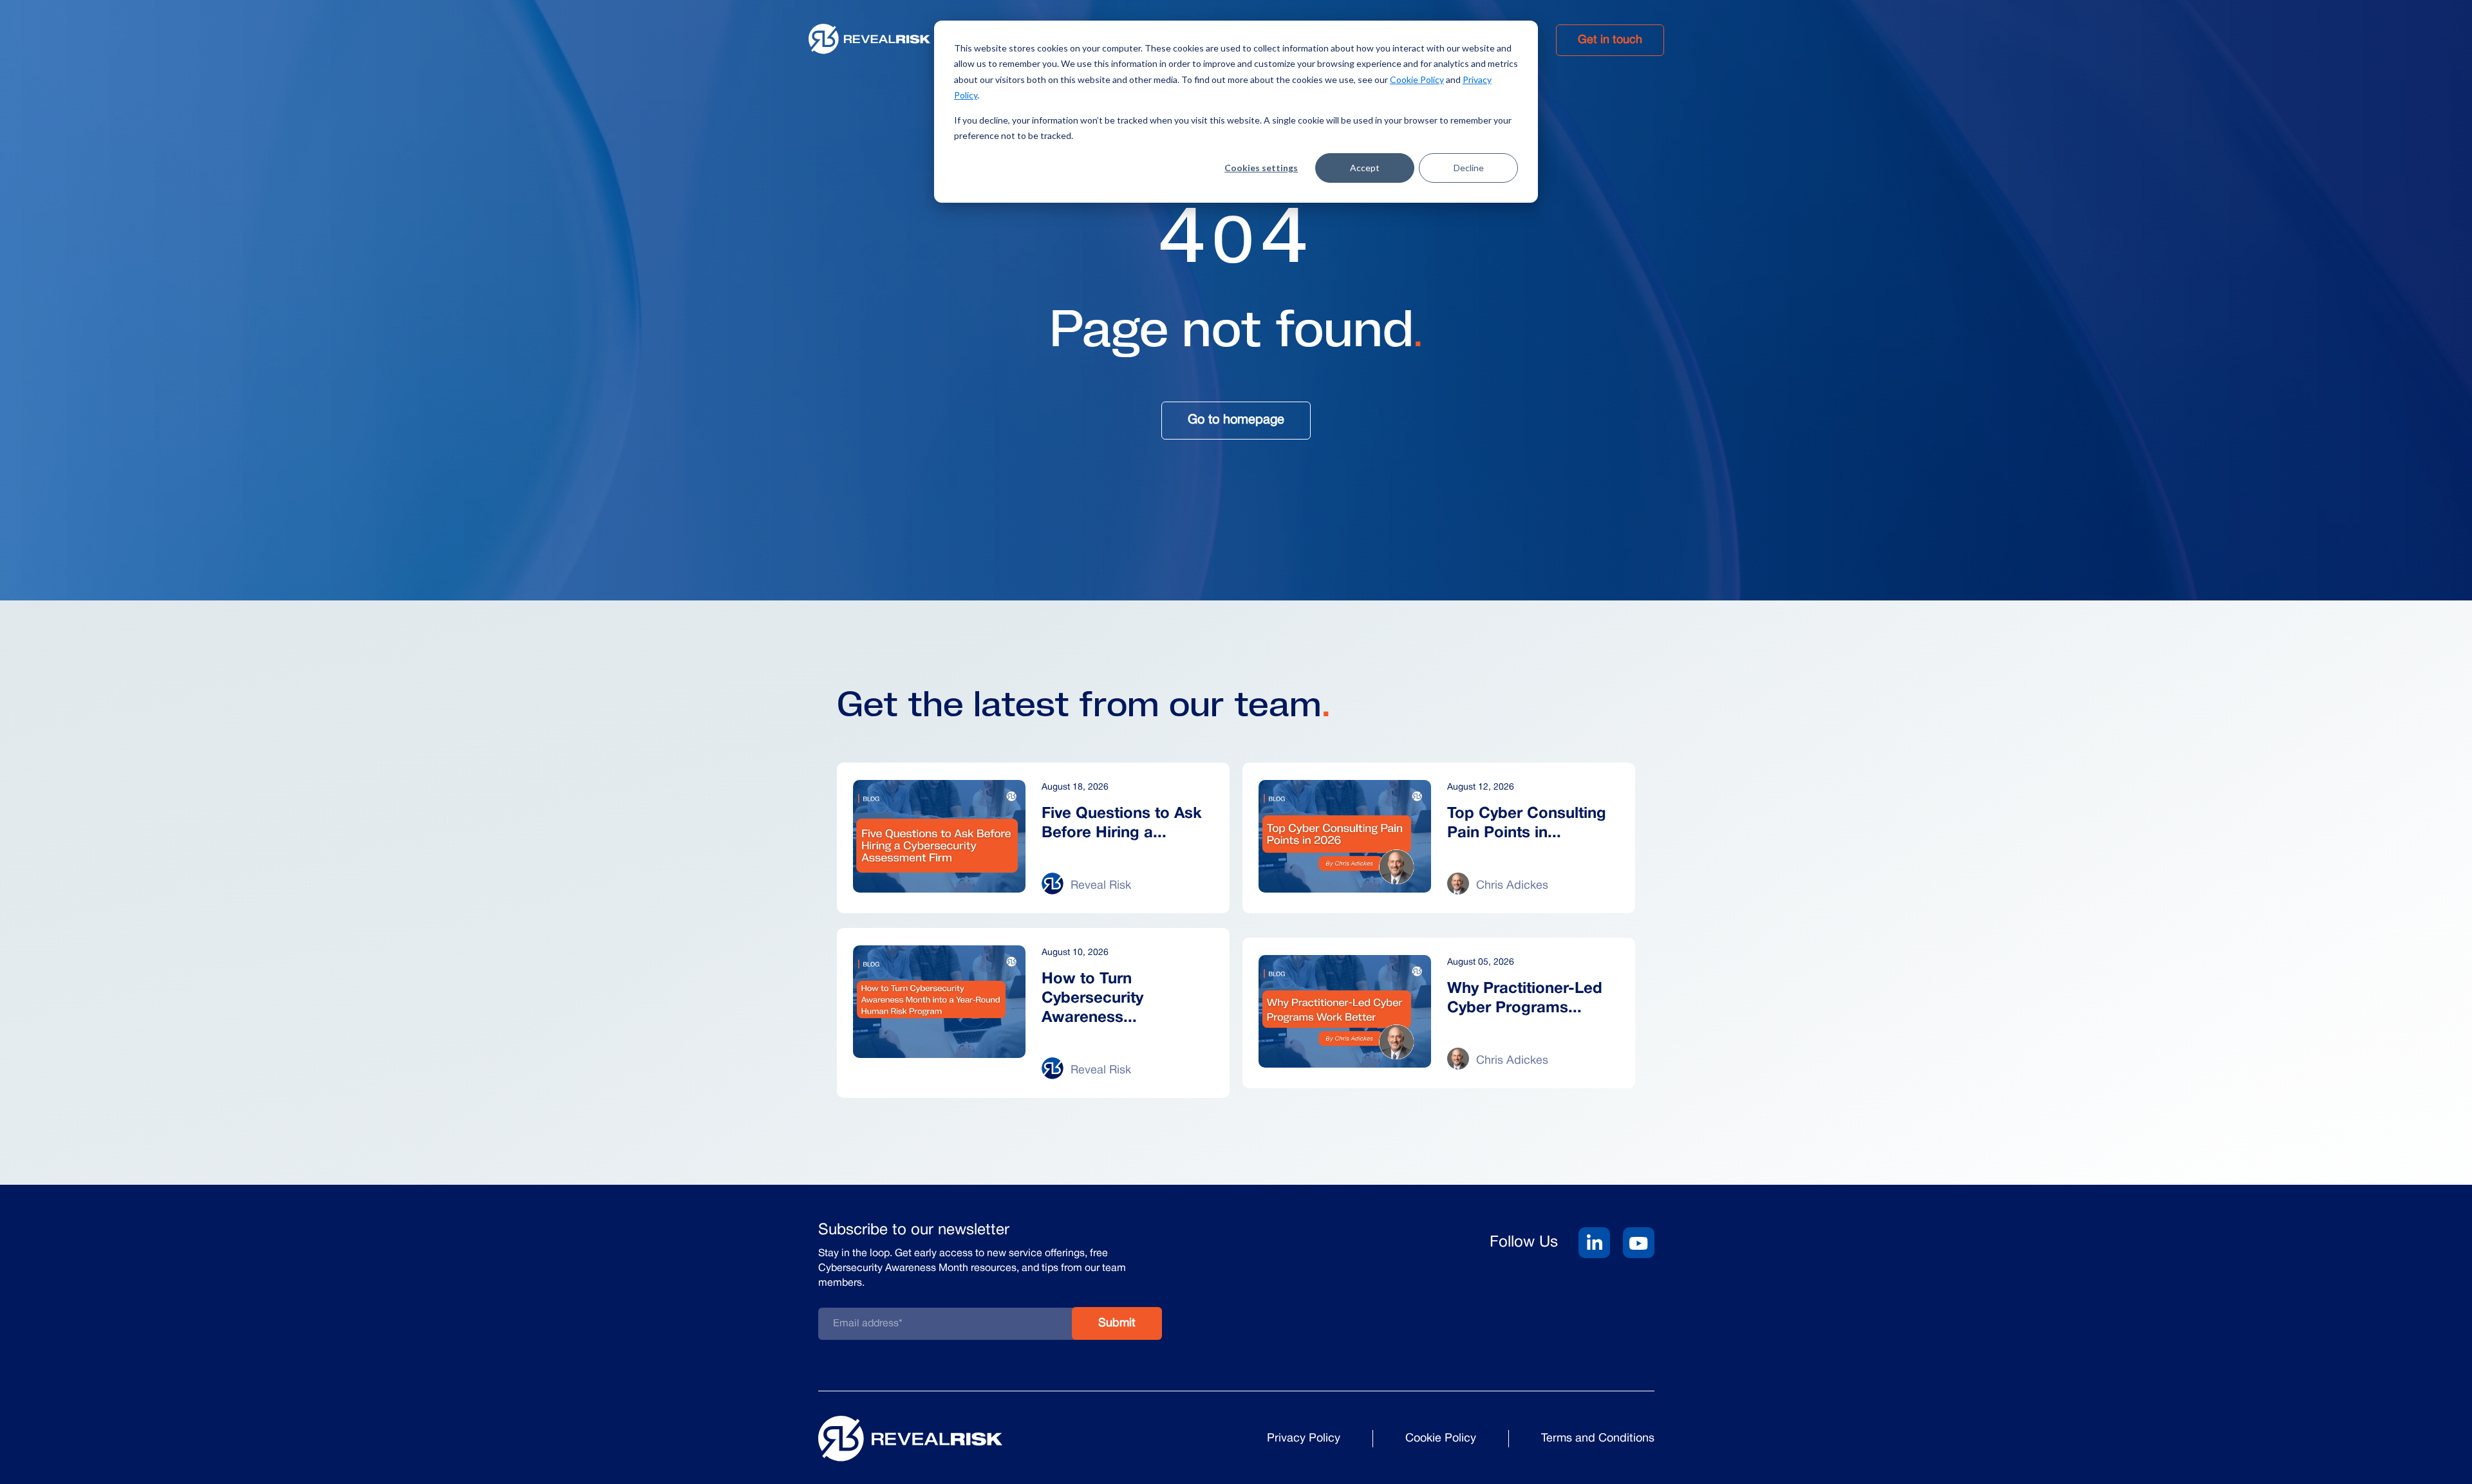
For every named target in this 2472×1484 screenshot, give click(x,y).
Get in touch (1610, 40)
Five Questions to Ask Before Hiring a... (1122, 824)
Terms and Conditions (1598, 1439)
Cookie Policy (1417, 79)
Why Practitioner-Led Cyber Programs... (1525, 999)
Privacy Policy (1304, 1439)
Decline (1469, 168)
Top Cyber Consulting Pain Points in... (1527, 824)
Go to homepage (1236, 420)
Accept (1365, 168)
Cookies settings (1261, 168)
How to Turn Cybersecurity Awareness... (1092, 999)
